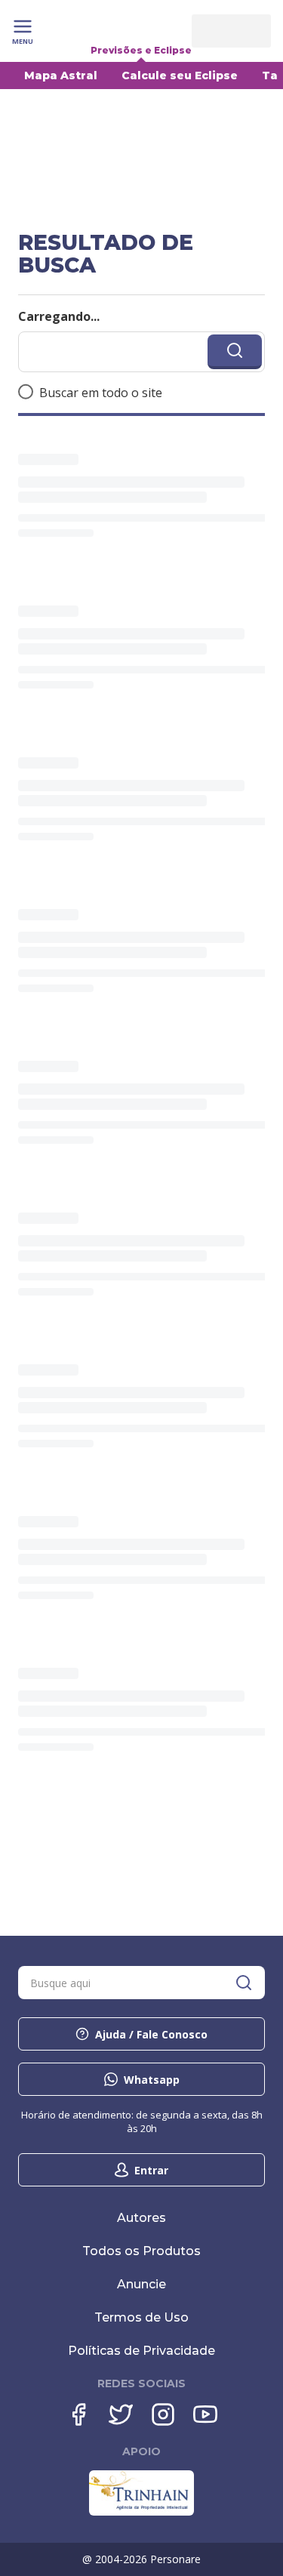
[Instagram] (163, 2414)
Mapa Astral (61, 75)
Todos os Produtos (141, 2251)
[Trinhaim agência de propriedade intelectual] (141, 2512)
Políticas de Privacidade (141, 2351)
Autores (141, 2218)
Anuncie (141, 2284)
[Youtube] (205, 2414)
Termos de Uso (141, 2317)
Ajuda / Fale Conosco (151, 2034)
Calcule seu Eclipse (180, 75)
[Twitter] (121, 2414)
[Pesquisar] (244, 1983)
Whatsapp (152, 2080)
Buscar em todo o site (101, 393)
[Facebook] (78, 2414)
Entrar (151, 2170)
